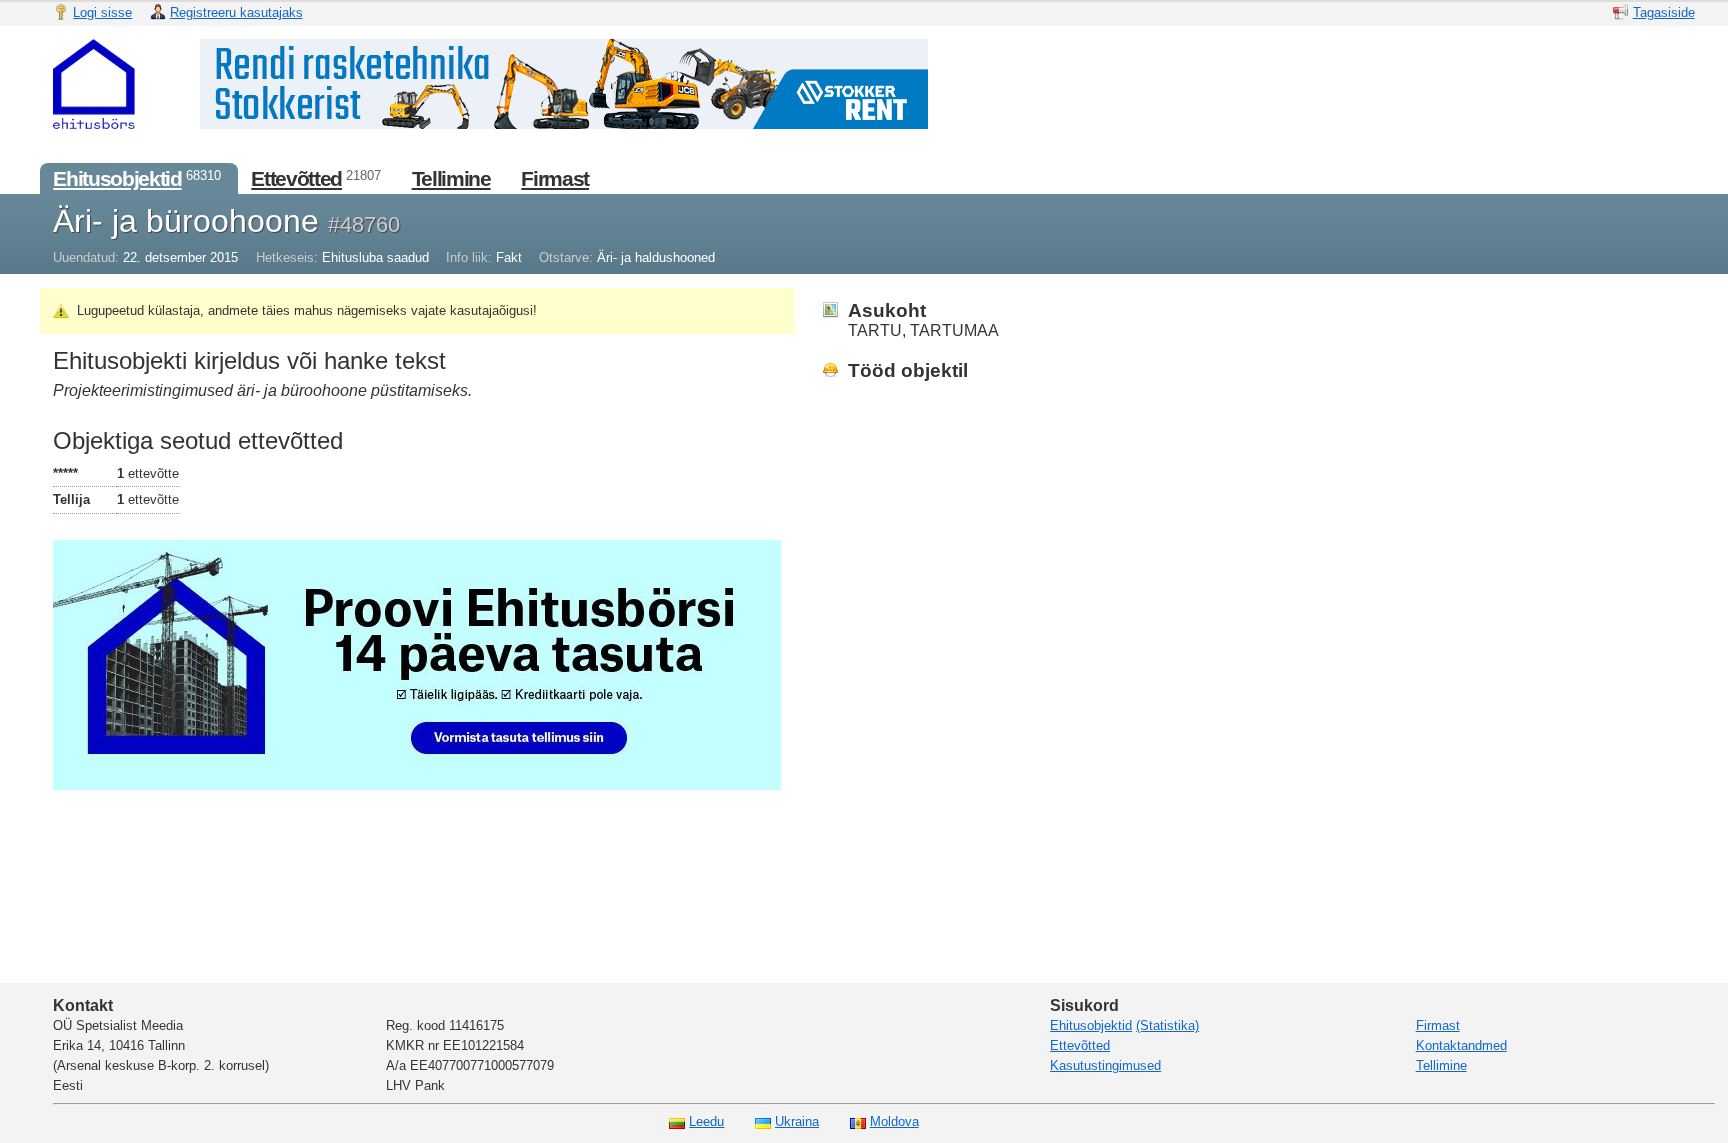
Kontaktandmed (1461, 1045)
